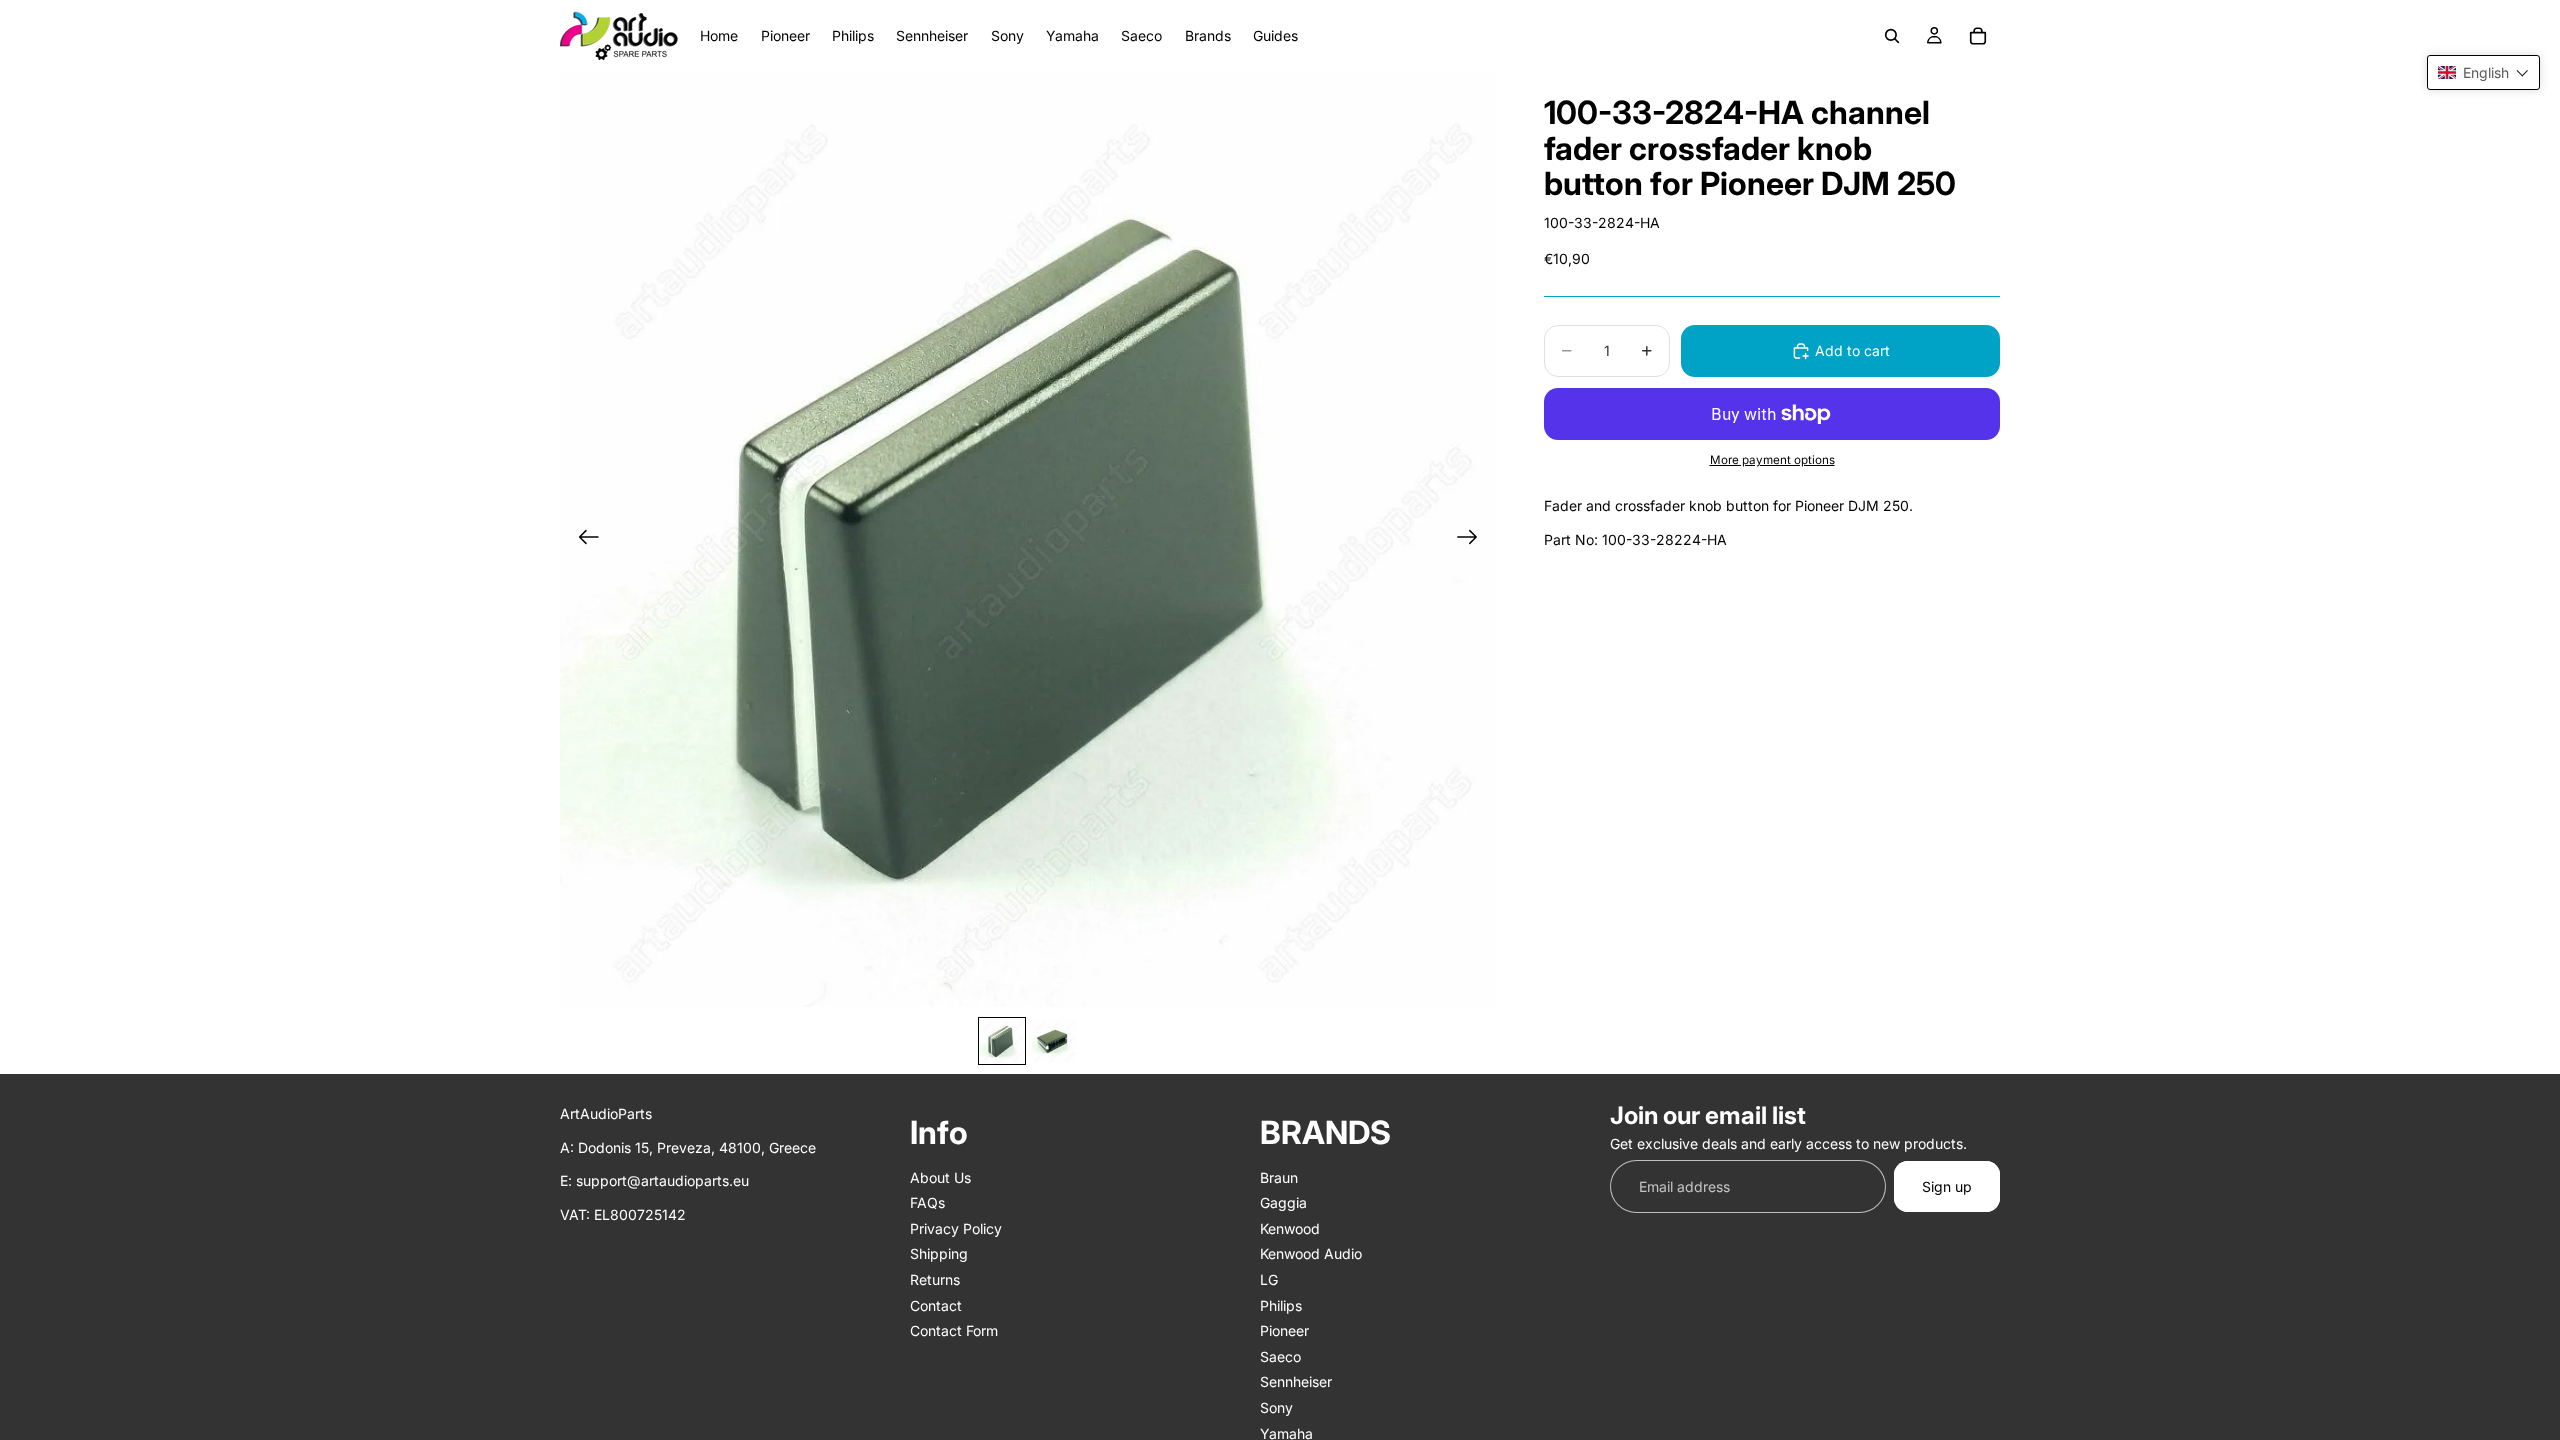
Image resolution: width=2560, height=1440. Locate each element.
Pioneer (1284, 1330)
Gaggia (1283, 1202)
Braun (1279, 1176)
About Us (940, 1176)
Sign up (1947, 1185)
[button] (2483, 72)
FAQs (927, 1202)
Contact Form (954, 1330)
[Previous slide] (582, 539)
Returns (935, 1279)
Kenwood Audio (1311, 1253)
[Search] (1892, 36)
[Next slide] (1473, 539)
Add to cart (1852, 350)
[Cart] (1978, 36)
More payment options (1772, 460)
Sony (1276, 1407)
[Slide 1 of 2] (1002, 1041)
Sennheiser (1296, 1381)
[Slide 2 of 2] (1054, 1041)
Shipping (939, 1253)
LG (1269, 1279)
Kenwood (1290, 1228)
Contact (936, 1304)
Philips (1281, 1304)
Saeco (1280, 1355)
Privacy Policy (956, 1228)
